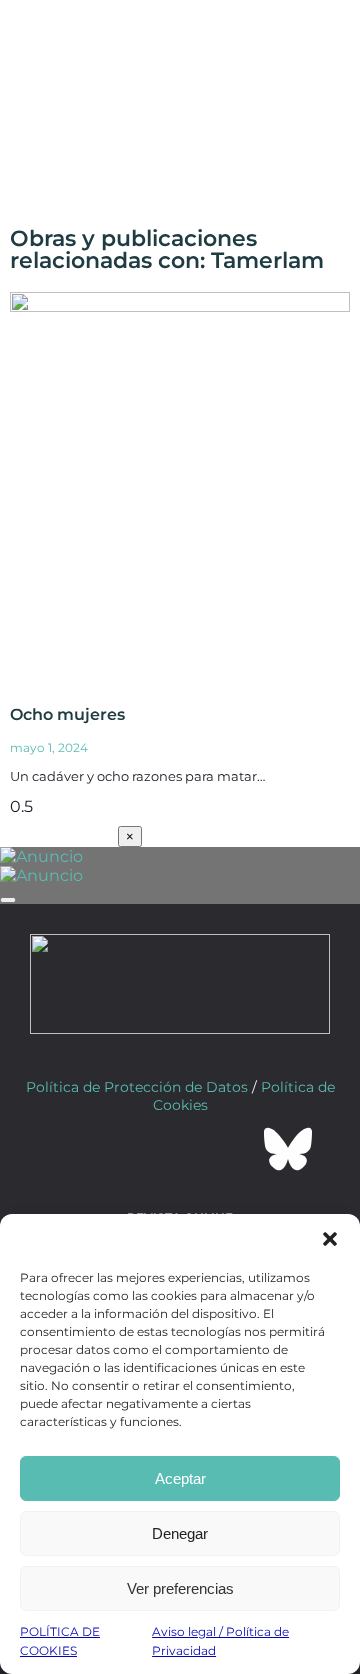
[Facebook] (72, 1149)
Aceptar (180, 1478)
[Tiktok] (234, 1149)
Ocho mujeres (67, 714)
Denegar (180, 1533)
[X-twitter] (126, 1149)
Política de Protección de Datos (137, 1087)
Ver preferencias (180, 1588)
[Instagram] (180, 1149)
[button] (330, 1239)
